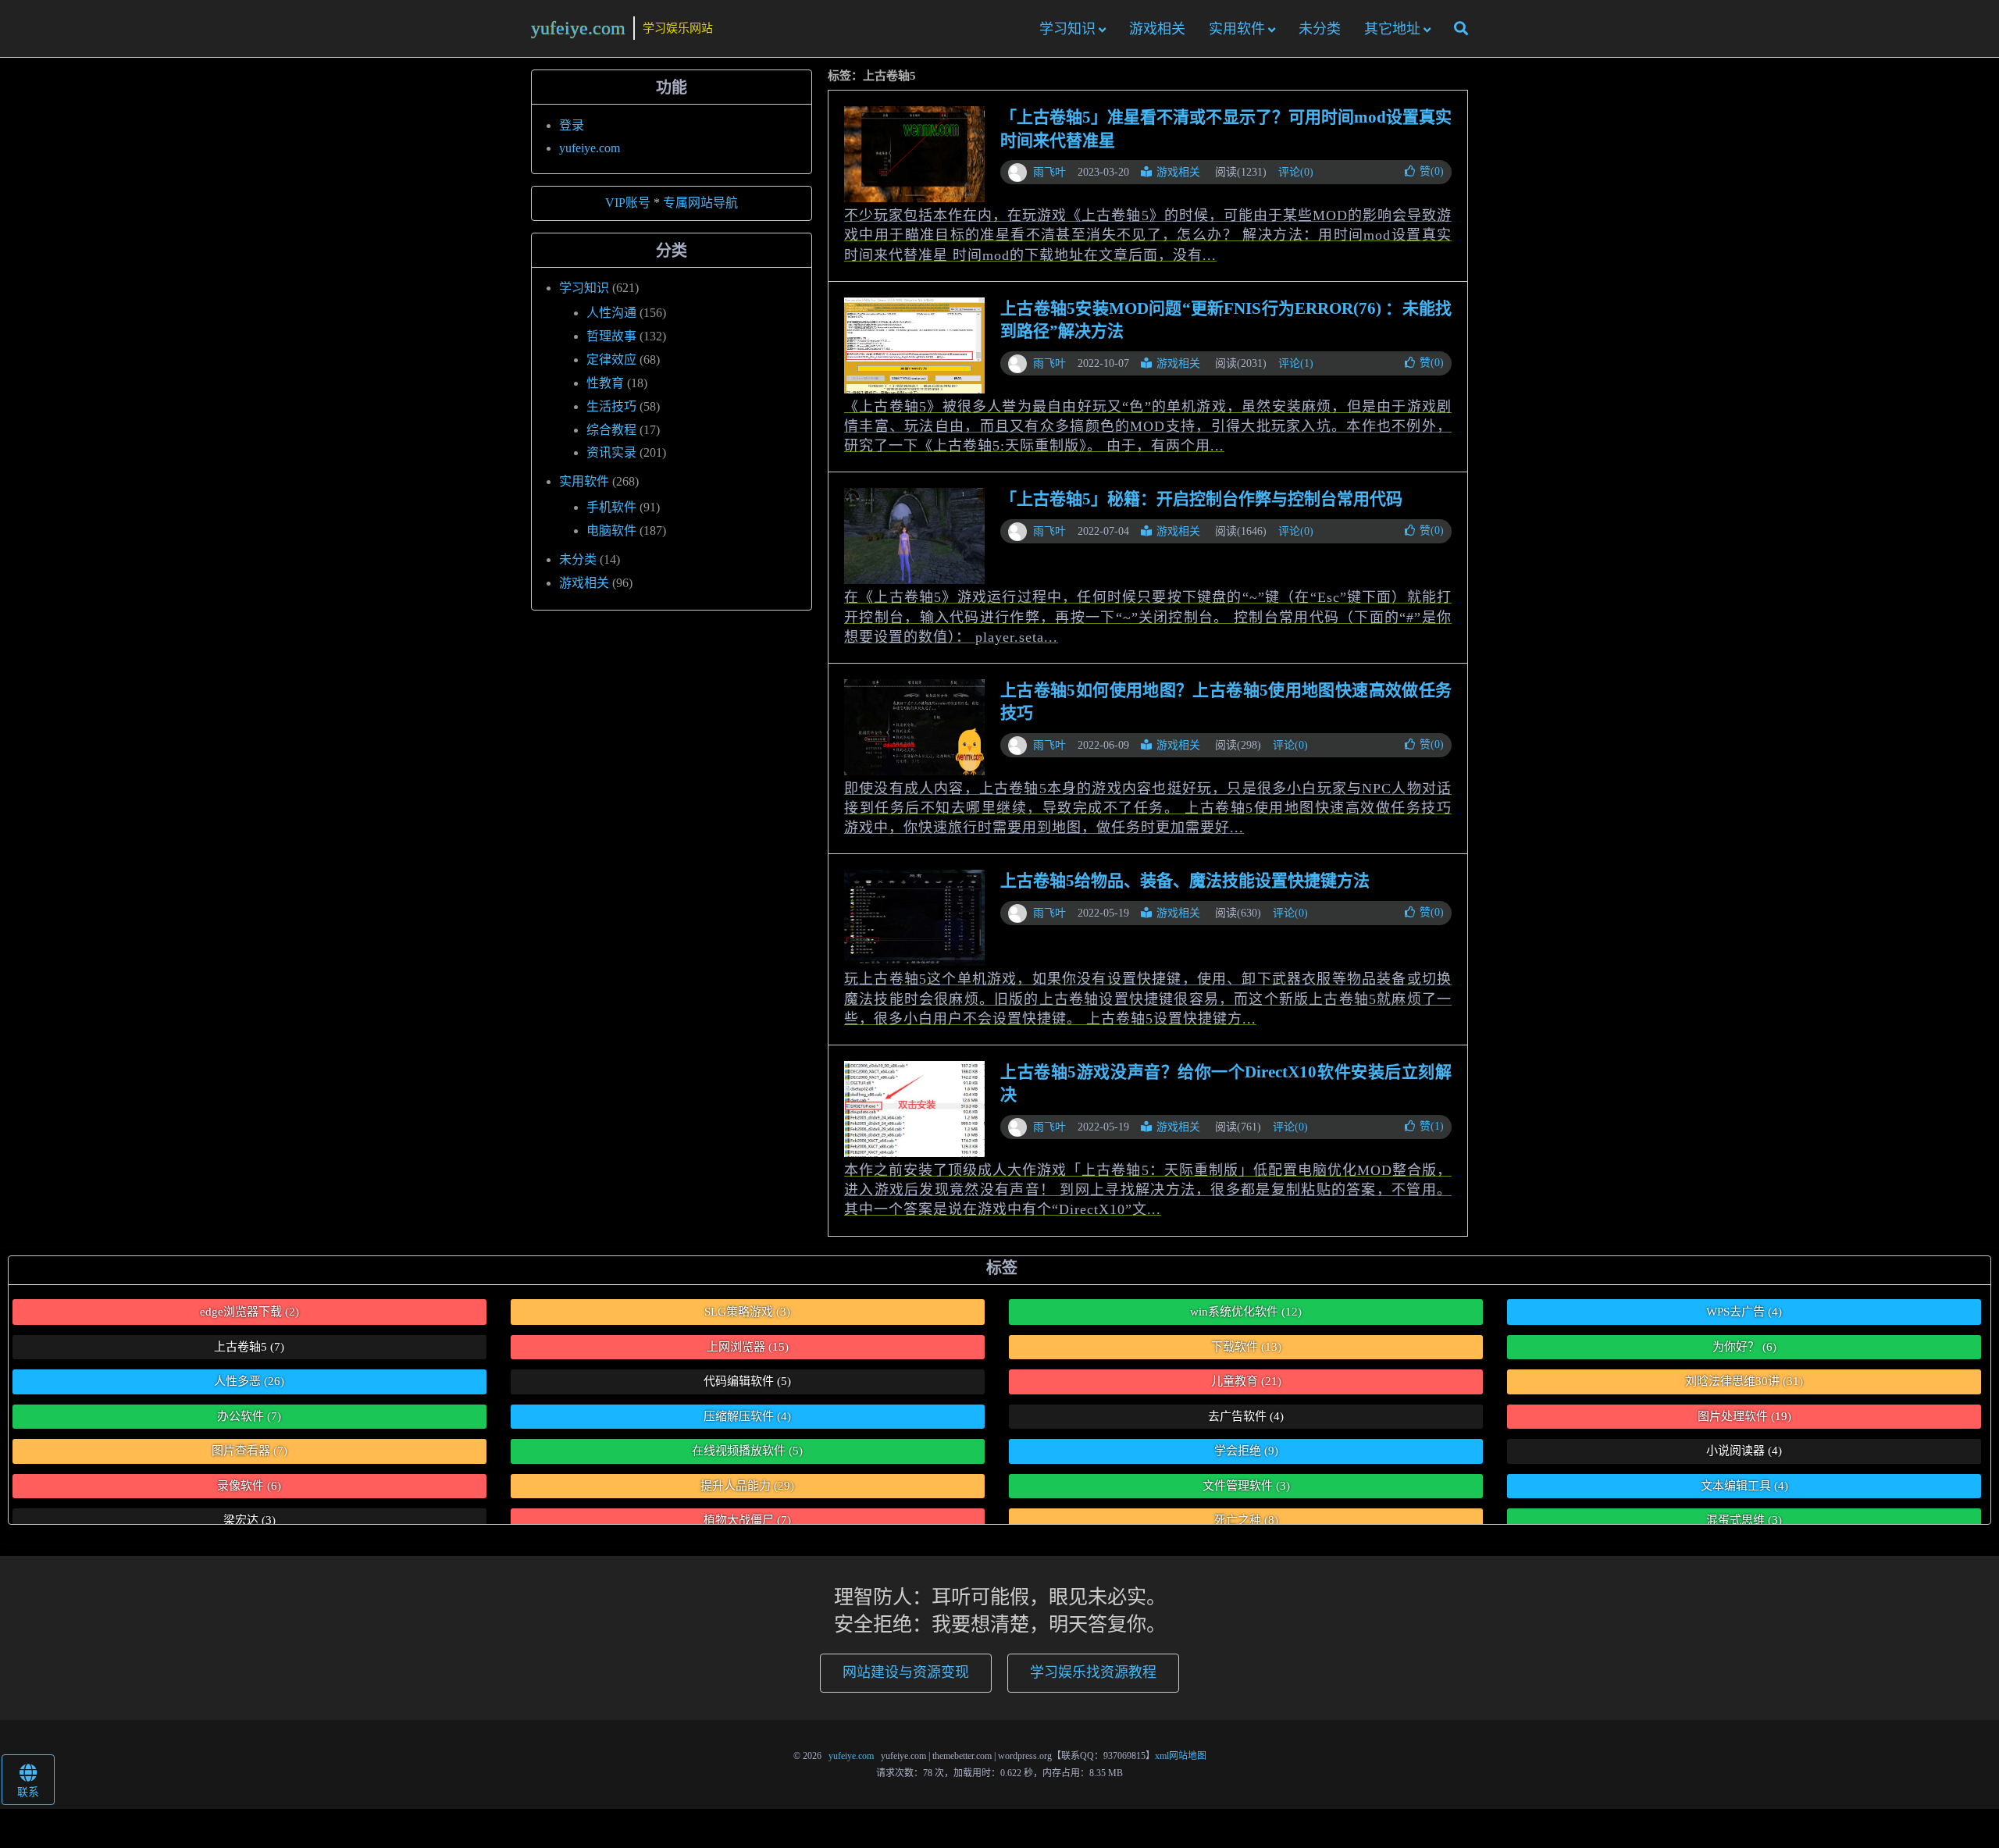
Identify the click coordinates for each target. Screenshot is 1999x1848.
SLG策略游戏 (747, 1312)
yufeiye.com (578, 28)
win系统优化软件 (1246, 1312)
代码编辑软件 (747, 1381)
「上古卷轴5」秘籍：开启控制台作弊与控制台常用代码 (1201, 499)
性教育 (605, 383)
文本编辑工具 (1744, 1486)
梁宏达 (249, 1520)
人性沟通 (611, 313)
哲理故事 (611, 336)
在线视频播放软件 (747, 1451)
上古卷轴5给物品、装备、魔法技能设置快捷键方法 (1185, 881)
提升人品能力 (747, 1486)
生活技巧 (611, 406)
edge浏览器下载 (249, 1312)
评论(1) (1296, 363)
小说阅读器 (1744, 1451)
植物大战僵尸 (747, 1520)
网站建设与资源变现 (906, 1672)
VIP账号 (628, 203)
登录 (572, 125)
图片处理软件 (1744, 1416)
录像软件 (249, 1486)
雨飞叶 (1049, 172)
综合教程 (611, 430)
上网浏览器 (748, 1347)
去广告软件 (1246, 1416)
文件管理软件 (1246, 1486)
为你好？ (1744, 1347)
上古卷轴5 (249, 1347)
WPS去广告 (1744, 1312)
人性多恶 (249, 1381)
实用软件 (1237, 29)
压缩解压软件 (747, 1416)
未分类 (1320, 29)
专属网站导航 (700, 203)
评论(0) (1296, 172)
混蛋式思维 (1744, 1520)
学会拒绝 (1246, 1451)
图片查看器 (249, 1451)
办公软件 (249, 1416)
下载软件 (1246, 1347)
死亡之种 (1246, 1520)
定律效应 (611, 360)
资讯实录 (611, 452)
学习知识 (1067, 29)
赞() (1432, 171)
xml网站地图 (1181, 1756)
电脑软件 (611, 531)
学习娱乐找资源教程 (1093, 1672)
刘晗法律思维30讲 (1744, 1381)
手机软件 (611, 507)
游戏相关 (1157, 29)
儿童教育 (1246, 1381)
